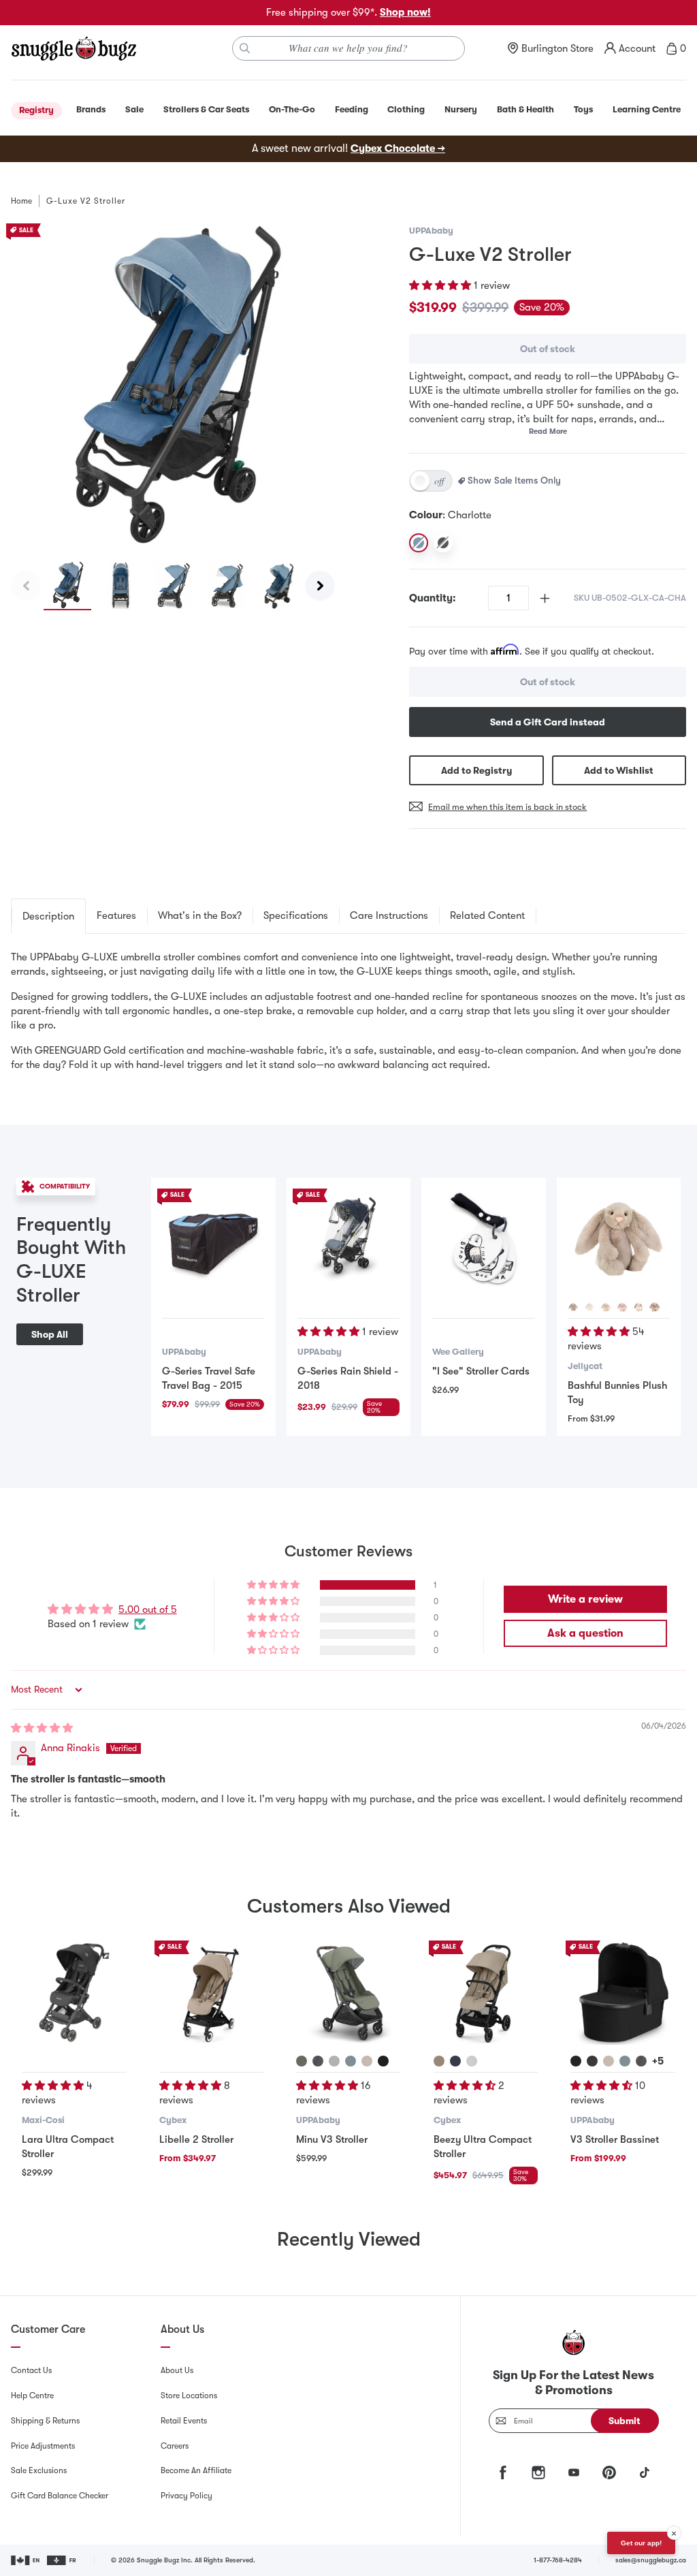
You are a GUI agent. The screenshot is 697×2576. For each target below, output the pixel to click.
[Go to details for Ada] (367, 2061)
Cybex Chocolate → (398, 148)
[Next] (320, 586)
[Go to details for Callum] (625, 2061)
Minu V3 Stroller (332, 2139)
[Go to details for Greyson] (318, 2061)
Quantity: (433, 598)
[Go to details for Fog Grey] (472, 2061)
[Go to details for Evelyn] (302, 2061)
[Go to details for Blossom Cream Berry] (638, 1307)
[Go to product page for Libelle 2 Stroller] (212, 1993)
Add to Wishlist (619, 770)
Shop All (50, 1334)
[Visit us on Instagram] (538, 2472)
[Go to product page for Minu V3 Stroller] (348, 1993)
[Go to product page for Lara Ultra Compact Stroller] (74, 1993)
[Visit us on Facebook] (503, 2472)
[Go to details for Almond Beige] (439, 2061)
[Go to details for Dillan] (351, 2061)
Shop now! (405, 12)
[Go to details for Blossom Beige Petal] (655, 1307)
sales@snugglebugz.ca (651, 2560)
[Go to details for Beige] (573, 1307)
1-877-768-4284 (558, 2560)
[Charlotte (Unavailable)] (419, 543)
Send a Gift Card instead (548, 722)
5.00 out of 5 (148, 1609)
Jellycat (585, 1366)
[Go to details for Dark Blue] (455, 2061)
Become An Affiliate (196, 2470)
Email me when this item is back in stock (507, 807)
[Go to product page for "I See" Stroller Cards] (483, 1240)
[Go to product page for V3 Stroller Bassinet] (623, 1993)
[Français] (62, 2560)
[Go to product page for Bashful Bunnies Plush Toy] (619, 1240)
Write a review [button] (585, 1599)
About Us (177, 2370)
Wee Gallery (458, 1352)
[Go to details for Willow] (606, 1307)
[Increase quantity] (545, 598)
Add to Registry (476, 770)
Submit (625, 2421)
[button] (441, 285)
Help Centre (32, 2396)
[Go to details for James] (383, 2061)
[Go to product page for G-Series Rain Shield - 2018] (348, 1240)
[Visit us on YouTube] (574, 2472)
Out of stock (548, 349)
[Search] (245, 48)
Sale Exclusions (39, 2470)
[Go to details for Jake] (592, 2061)
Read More (548, 431)
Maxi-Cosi (43, 2120)
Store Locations (189, 2396)
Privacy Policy (187, 2496)
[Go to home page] (74, 48)
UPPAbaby (431, 231)
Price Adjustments (43, 2446)
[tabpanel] (348, 1011)
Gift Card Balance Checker (60, 2496)
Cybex (173, 2120)
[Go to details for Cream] (589, 1307)
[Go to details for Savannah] (334, 2061)
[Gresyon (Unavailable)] (443, 543)
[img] (42, 1728)
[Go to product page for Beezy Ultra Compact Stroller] (486, 1993)
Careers (175, 2446)
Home (21, 201)
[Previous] (26, 586)
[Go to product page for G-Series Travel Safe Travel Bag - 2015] (213, 1240)
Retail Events (184, 2421)
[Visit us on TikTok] (645, 2472)
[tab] (48, 916)
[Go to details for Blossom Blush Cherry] (622, 1307)
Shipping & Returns (45, 2421)
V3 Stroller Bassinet (615, 2139)
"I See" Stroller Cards (481, 1371)
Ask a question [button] (585, 1633)
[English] (26, 2560)
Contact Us (31, 2370)
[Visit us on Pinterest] (609, 2472)
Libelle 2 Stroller (196, 2139)
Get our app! (641, 2543)
